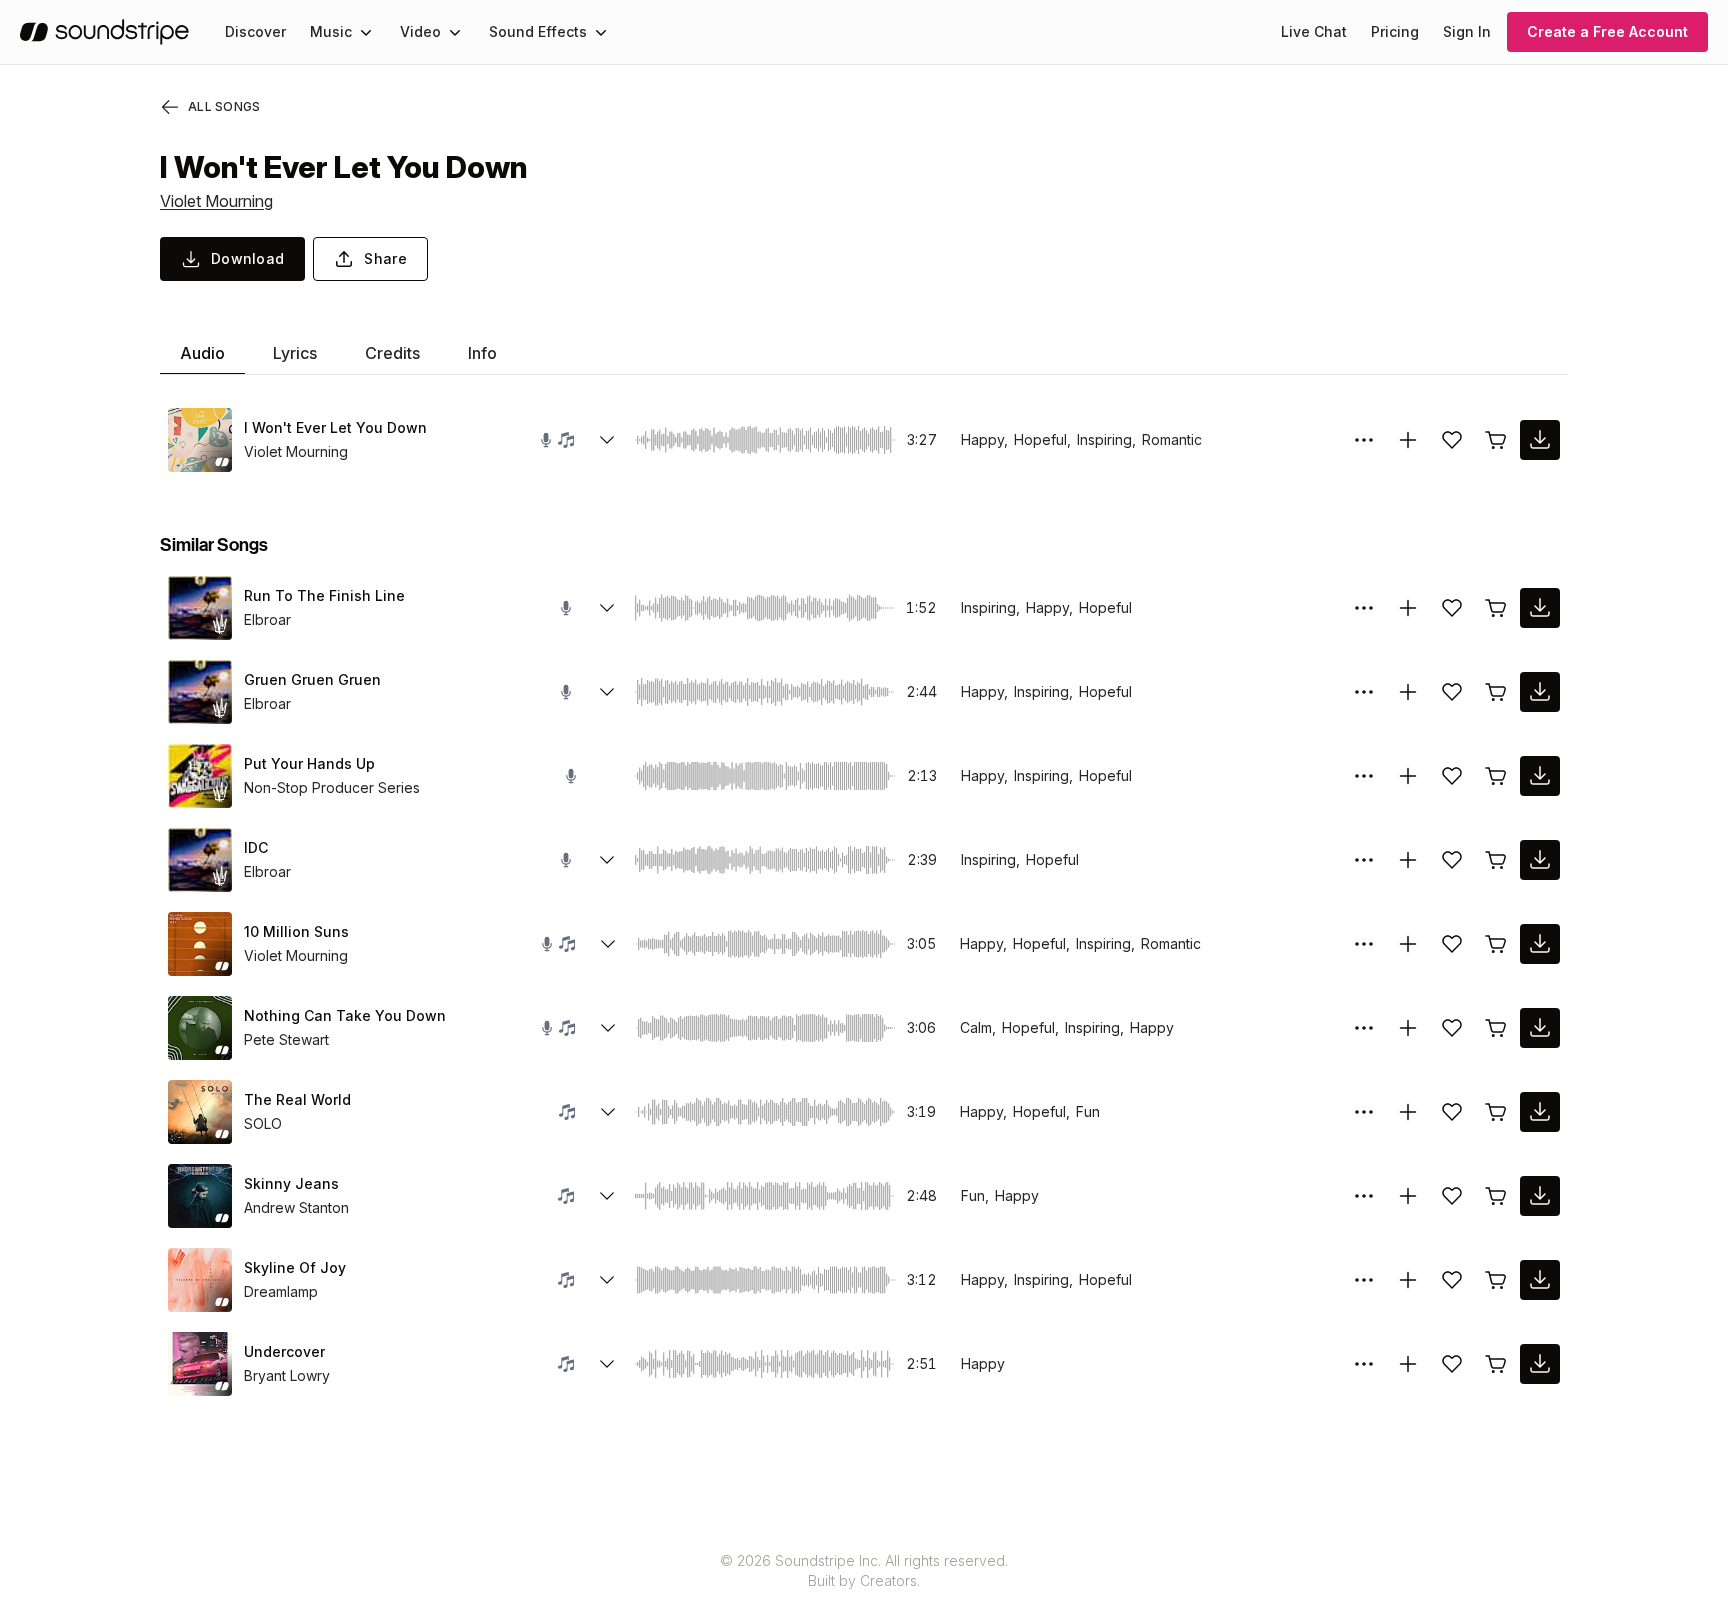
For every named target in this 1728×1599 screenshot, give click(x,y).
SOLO (263, 1123)
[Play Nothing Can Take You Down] (200, 1028)
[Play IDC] (200, 860)
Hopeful (1105, 607)
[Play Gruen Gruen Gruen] (200, 692)
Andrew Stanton (296, 1207)
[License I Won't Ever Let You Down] (1496, 440)
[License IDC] (1496, 860)
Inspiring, (1106, 439)
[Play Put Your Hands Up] (200, 776)
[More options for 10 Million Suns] (1364, 944)
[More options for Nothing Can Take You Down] (1364, 1028)
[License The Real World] (1496, 1112)
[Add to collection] (1408, 440)
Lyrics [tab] (295, 353)
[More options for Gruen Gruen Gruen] (1364, 692)
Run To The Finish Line (324, 595)
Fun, (975, 1195)
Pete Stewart (286, 1039)
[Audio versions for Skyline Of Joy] (607, 1280)
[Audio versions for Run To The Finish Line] (607, 608)
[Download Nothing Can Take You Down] (1540, 1028)
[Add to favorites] (1452, 440)
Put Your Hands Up (309, 763)
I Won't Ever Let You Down (335, 427)
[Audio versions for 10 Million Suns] (608, 944)
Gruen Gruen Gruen (312, 679)
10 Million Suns (296, 931)
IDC (256, 847)
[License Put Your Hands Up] (1496, 776)
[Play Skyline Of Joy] (200, 1280)
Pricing (1395, 31)
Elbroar (267, 619)
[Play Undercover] (200, 1364)
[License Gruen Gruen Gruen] (1496, 692)
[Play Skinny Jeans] (200, 1196)
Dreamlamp (281, 1291)
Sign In (1467, 31)
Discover (255, 31)
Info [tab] (482, 353)
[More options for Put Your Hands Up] (1364, 776)
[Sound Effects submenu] (601, 32)
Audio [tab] (202, 353)
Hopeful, (1042, 439)
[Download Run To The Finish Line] (1540, 608)
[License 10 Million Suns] (1496, 944)
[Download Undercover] (1540, 1364)
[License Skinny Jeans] (1496, 1196)
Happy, (984, 439)
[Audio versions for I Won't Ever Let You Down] (607, 440)
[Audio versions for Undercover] (607, 1364)
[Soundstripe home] (104, 32)
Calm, (978, 1027)
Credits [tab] (392, 353)
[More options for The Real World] (1364, 1112)
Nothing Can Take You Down (345, 1015)
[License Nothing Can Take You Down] (1496, 1028)
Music (331, 31)
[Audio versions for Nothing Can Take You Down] (608, 1028)
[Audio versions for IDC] (607, 860)
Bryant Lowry (287, 1375)
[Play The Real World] (200, 1112)
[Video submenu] (455, 32)
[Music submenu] (366, 32)
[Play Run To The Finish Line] (200, 608)
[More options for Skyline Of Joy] (1364, 1280)
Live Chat (1314, 31)
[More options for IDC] (1364, 860)
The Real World (297, 1099)
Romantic (1172, 439)
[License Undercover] (1496, 1364)
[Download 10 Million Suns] (1540, 944)
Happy (1152, 1027)
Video (420, 31)
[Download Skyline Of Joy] (1540, 1280)
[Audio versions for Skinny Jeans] (607, 1196)
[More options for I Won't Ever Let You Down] (1364, 440)
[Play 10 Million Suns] (200, 944)
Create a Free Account (1607, 31)
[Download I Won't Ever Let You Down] (1540, 440)
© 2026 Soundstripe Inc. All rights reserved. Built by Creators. (864, 1570)
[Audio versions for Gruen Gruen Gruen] (607, 692)
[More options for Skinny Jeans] (1364, 1196)
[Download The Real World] (1540, 1112)
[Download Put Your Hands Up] (1540, 776)
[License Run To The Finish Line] (1496, 608)
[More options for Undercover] (1364, 1364)
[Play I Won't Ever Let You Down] (200, 440)
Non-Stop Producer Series (332, 787)
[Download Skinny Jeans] (1540, 1196)
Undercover (284, 1351)
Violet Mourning (216, 201)
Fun (1088, 1111)
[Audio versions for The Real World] (608, 1112)
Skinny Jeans (291, 1183)
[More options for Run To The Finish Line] (1364, 608)
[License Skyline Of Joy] (1496, 1280)
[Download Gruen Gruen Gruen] (1540, 692)
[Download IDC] (1540, 860)
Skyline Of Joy (295, 1267)
